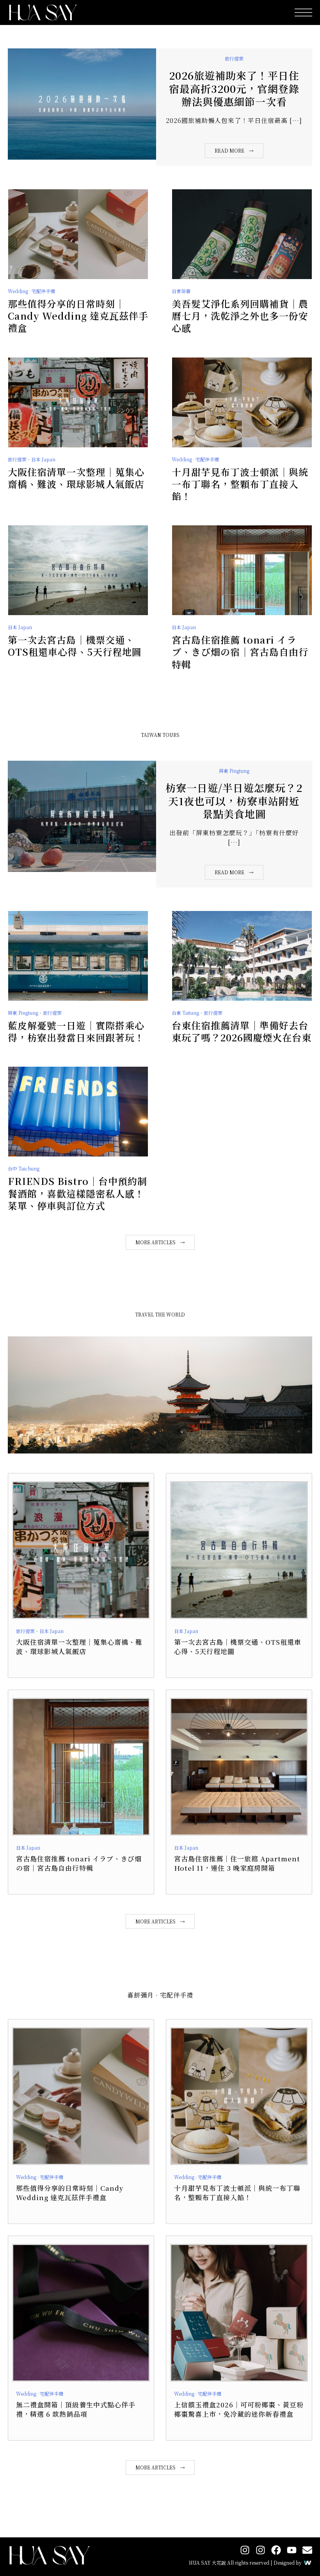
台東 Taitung (185, 1013)
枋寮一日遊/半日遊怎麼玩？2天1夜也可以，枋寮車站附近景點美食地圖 (234, 801)
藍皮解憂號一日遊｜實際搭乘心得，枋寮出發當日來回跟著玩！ (76, 1031)
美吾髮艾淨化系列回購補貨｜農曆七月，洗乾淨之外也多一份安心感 (240, 316)
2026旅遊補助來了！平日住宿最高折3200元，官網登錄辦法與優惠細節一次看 (234, 88)
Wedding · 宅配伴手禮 (31, 291)
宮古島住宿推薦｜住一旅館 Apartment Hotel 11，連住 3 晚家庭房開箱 (237, 1863)
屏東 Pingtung (234, 771)
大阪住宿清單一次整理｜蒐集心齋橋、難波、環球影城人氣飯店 (76, 478)
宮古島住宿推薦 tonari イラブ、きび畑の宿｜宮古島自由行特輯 (240, 652)
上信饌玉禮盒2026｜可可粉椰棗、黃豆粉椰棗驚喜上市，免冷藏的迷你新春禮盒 (239, 2409)
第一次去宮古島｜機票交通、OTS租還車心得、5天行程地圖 (75, 646)
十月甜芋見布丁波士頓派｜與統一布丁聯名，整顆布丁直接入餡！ (240, 484)
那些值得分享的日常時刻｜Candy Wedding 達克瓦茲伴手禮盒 (78, 316)
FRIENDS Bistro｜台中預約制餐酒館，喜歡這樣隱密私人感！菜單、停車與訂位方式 (77, 1193)
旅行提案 (234, 58)
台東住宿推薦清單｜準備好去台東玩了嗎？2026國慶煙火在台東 (242, 1031)
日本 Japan (43, 459)
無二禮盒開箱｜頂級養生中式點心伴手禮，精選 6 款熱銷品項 (76, 2409)
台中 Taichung (24, 1168)
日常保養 (181, 291)
